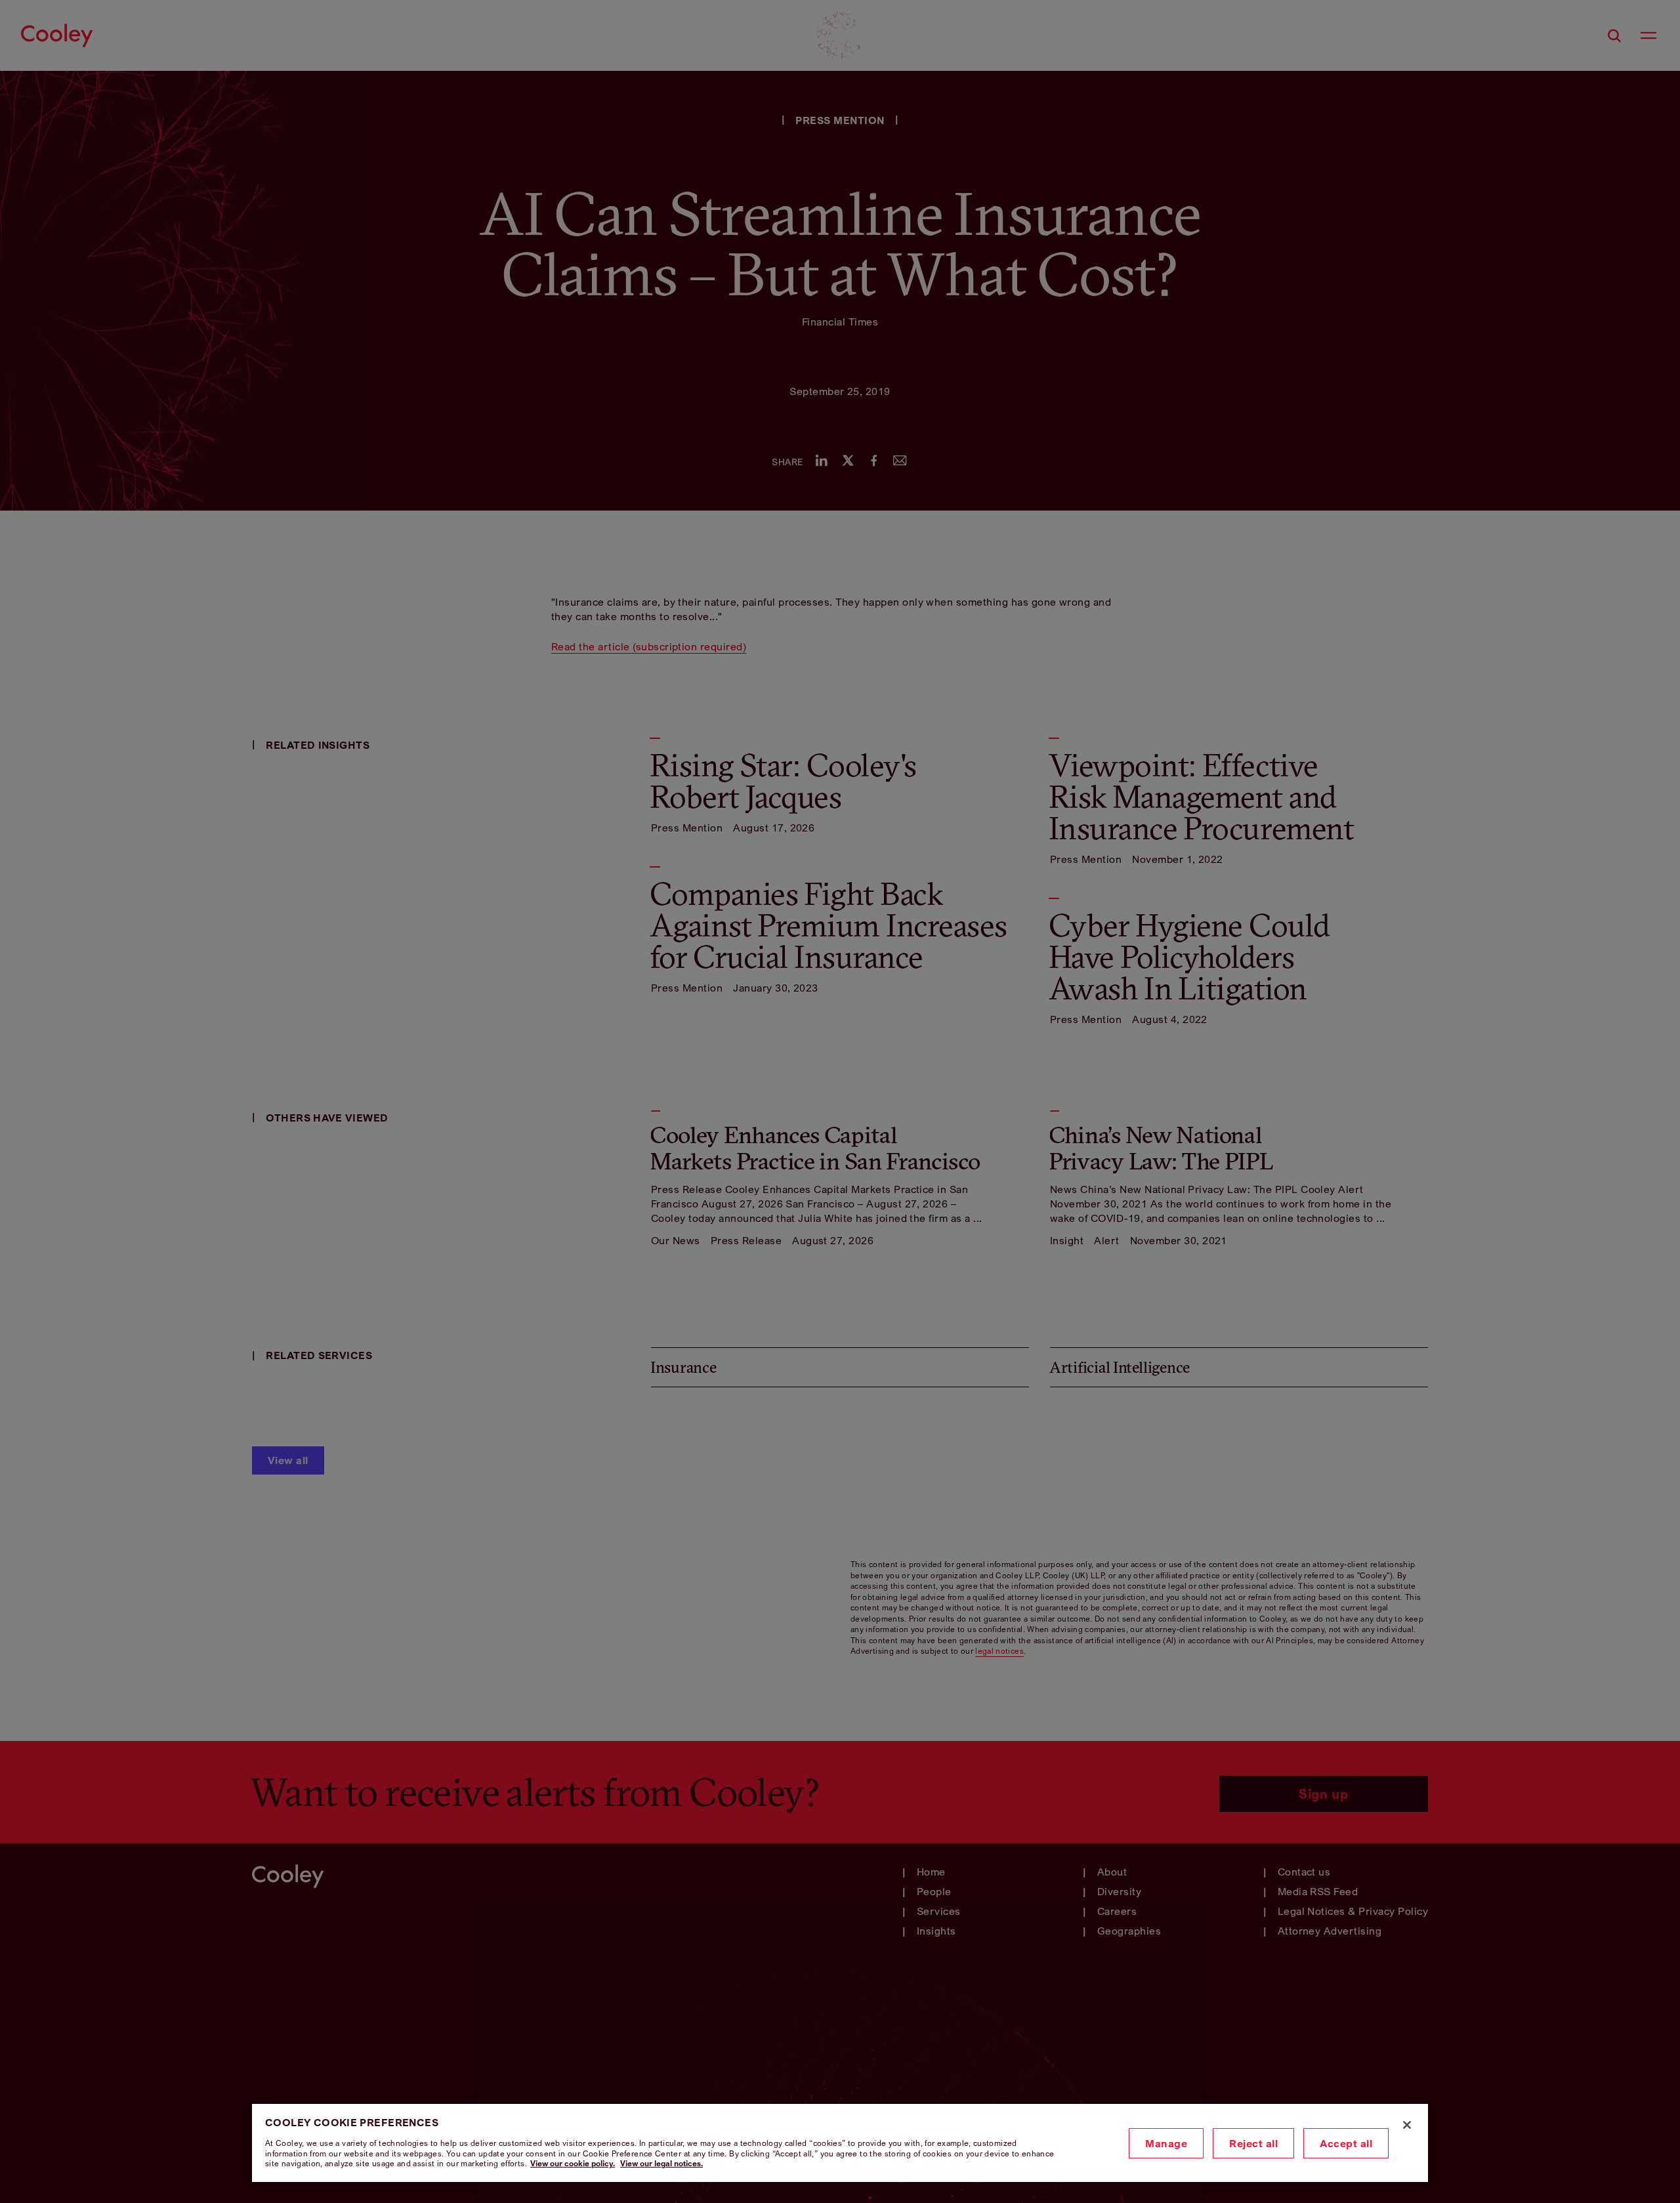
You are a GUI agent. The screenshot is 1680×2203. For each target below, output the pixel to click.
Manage (1166, 2143)
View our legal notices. (661, 2163)
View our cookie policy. (573, 2163)
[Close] (1407, 2125)
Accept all (1346, 2143)
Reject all (1253, 2143)
